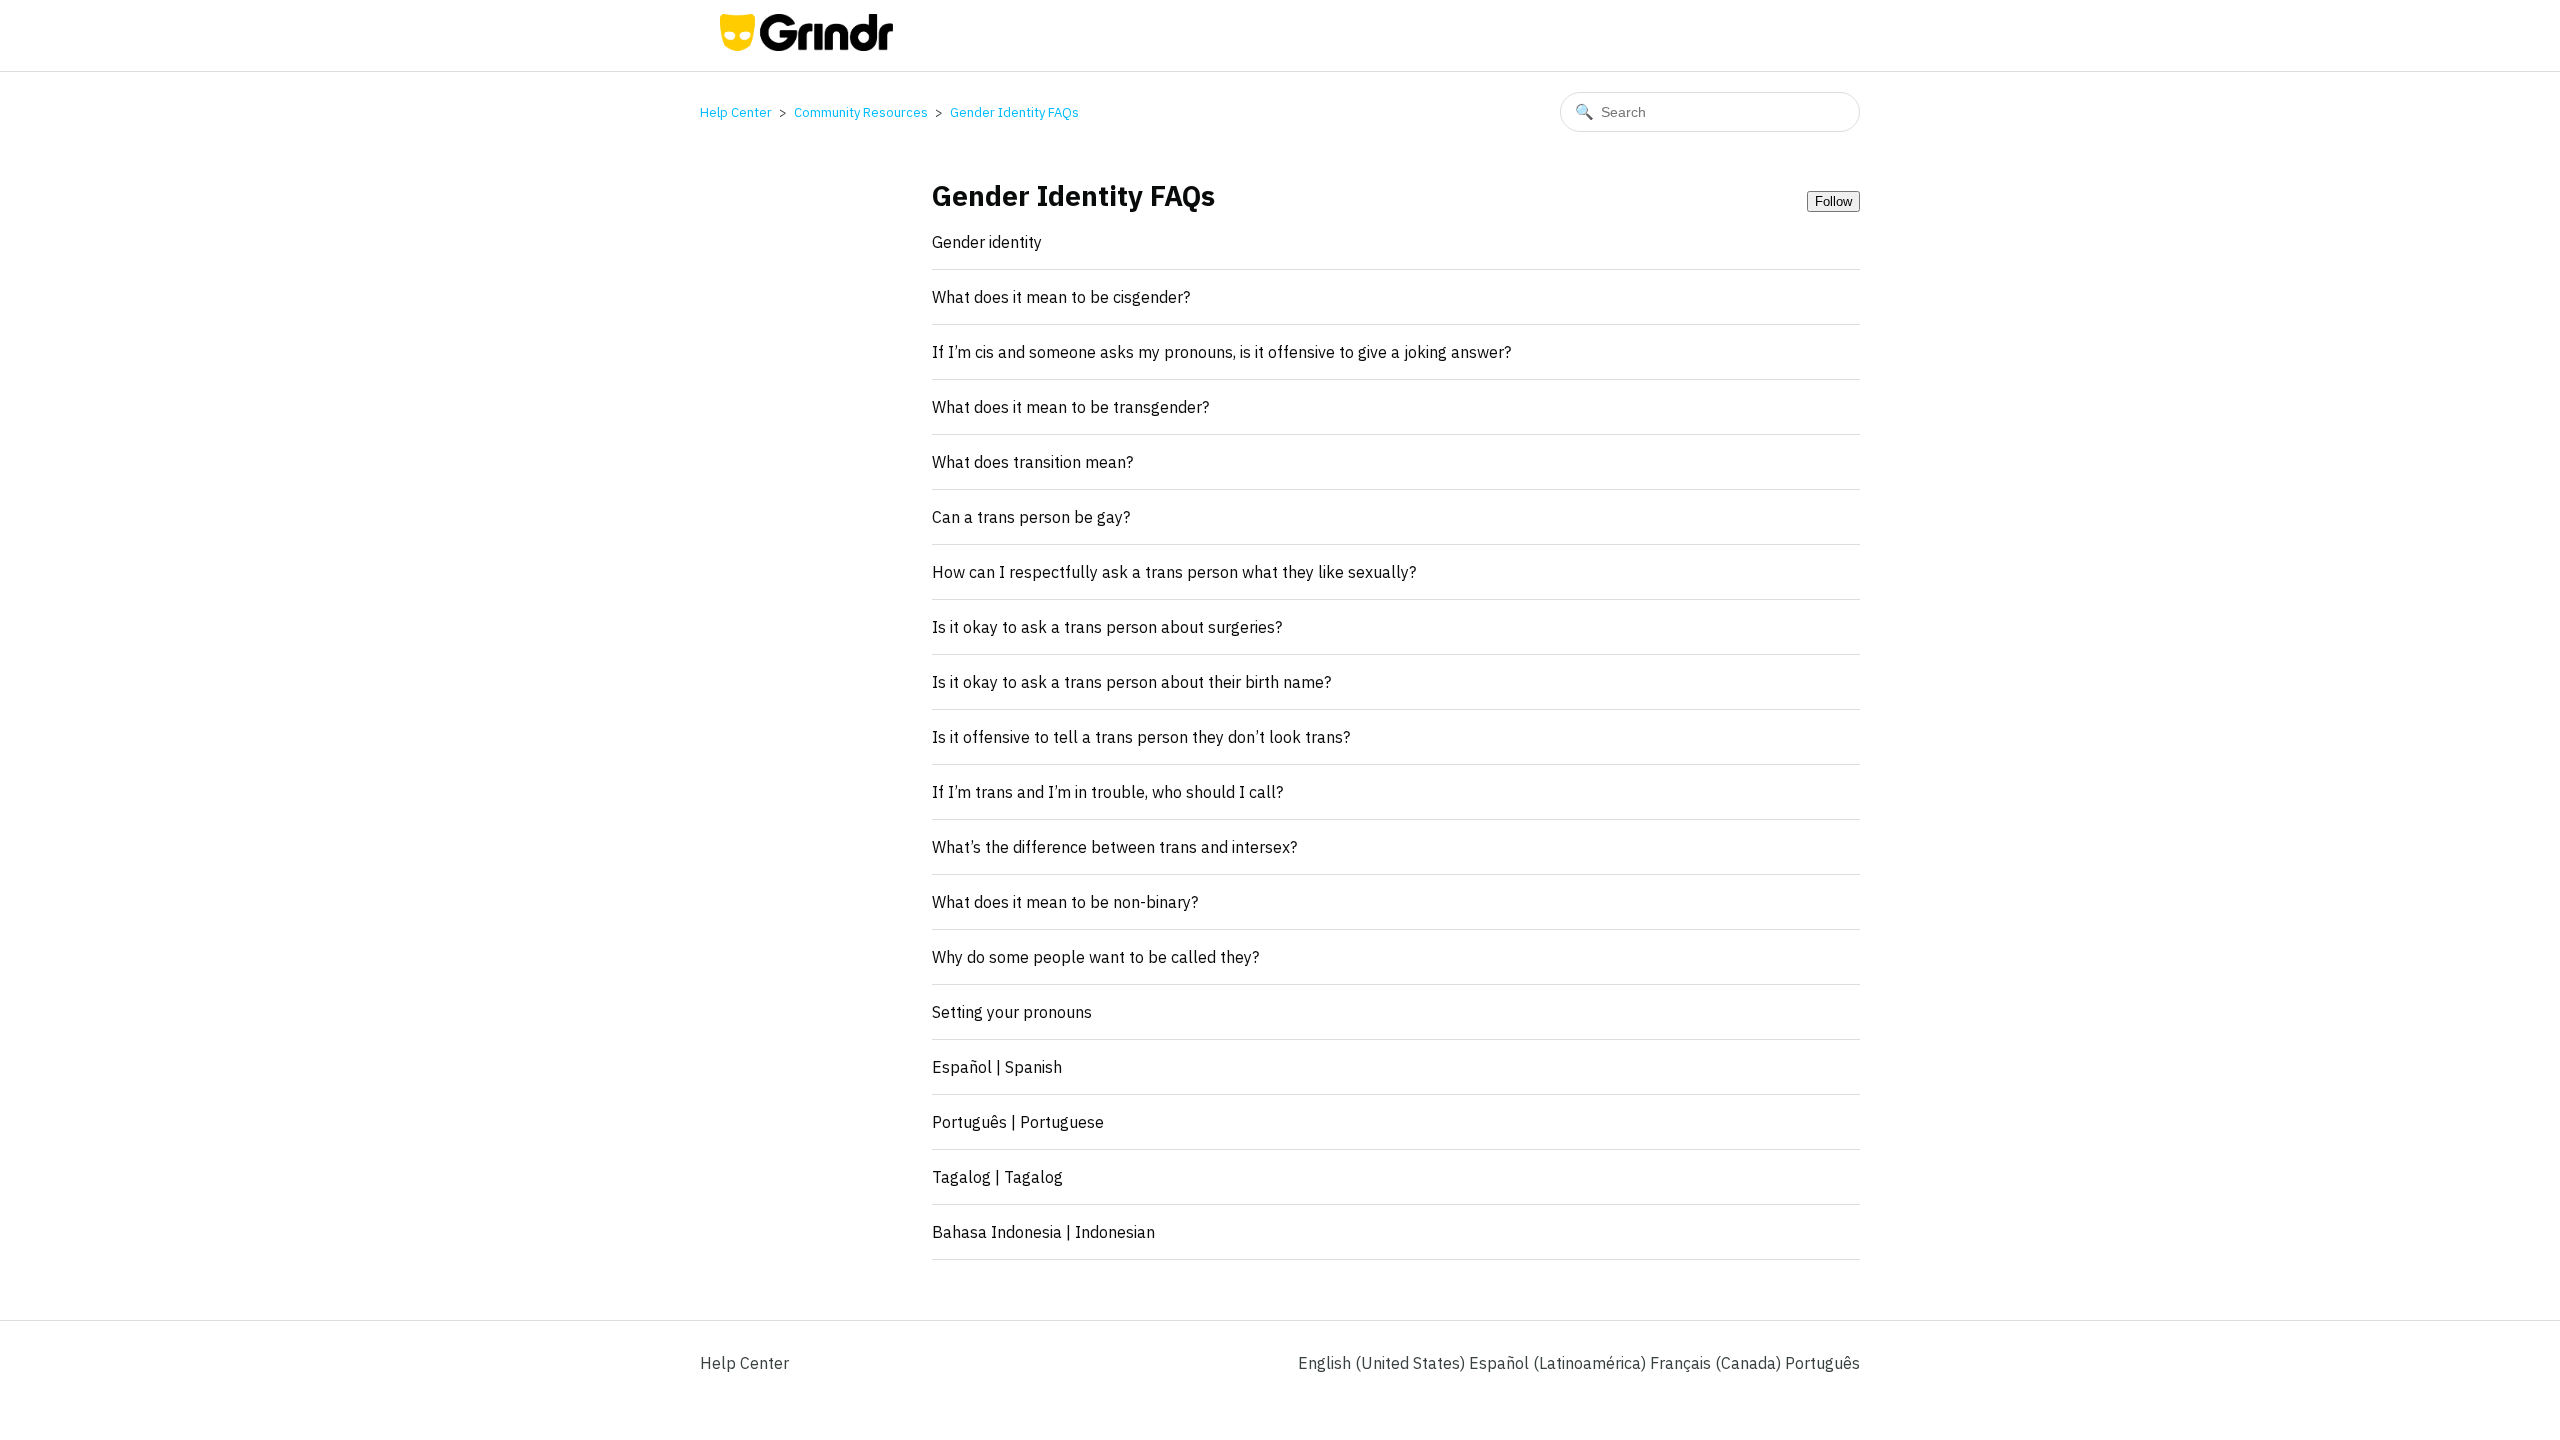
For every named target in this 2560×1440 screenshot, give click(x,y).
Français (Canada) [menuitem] (1717, 1363)
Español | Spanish (997, 1067)
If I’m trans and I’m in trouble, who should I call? (1107, 792)
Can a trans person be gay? (1031, 517)
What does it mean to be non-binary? (1065, 902)
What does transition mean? (1032, 462)
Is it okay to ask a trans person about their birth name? (1131, 682)
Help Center (736, 112)
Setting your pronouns (1012, 1012)
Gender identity (987, 242)
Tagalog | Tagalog (997, 1177)
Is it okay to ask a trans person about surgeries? (1107, 627)
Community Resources (861, 112)
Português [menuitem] (1822, 1363)
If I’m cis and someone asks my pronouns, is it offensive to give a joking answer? (1221, 352)
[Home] (806, 45)
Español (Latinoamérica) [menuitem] (1559, 1363)
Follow (1833, 201)
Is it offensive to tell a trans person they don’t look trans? (1141, 737)
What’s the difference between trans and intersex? (1114, 847)
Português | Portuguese (1018, 1122)
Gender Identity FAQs (1014, 112)
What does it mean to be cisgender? (1061, 297)
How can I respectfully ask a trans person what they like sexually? (1174, 572)
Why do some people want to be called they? (1095, 957)
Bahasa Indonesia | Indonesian (1043, 1232)
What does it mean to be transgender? (1070, 407)
